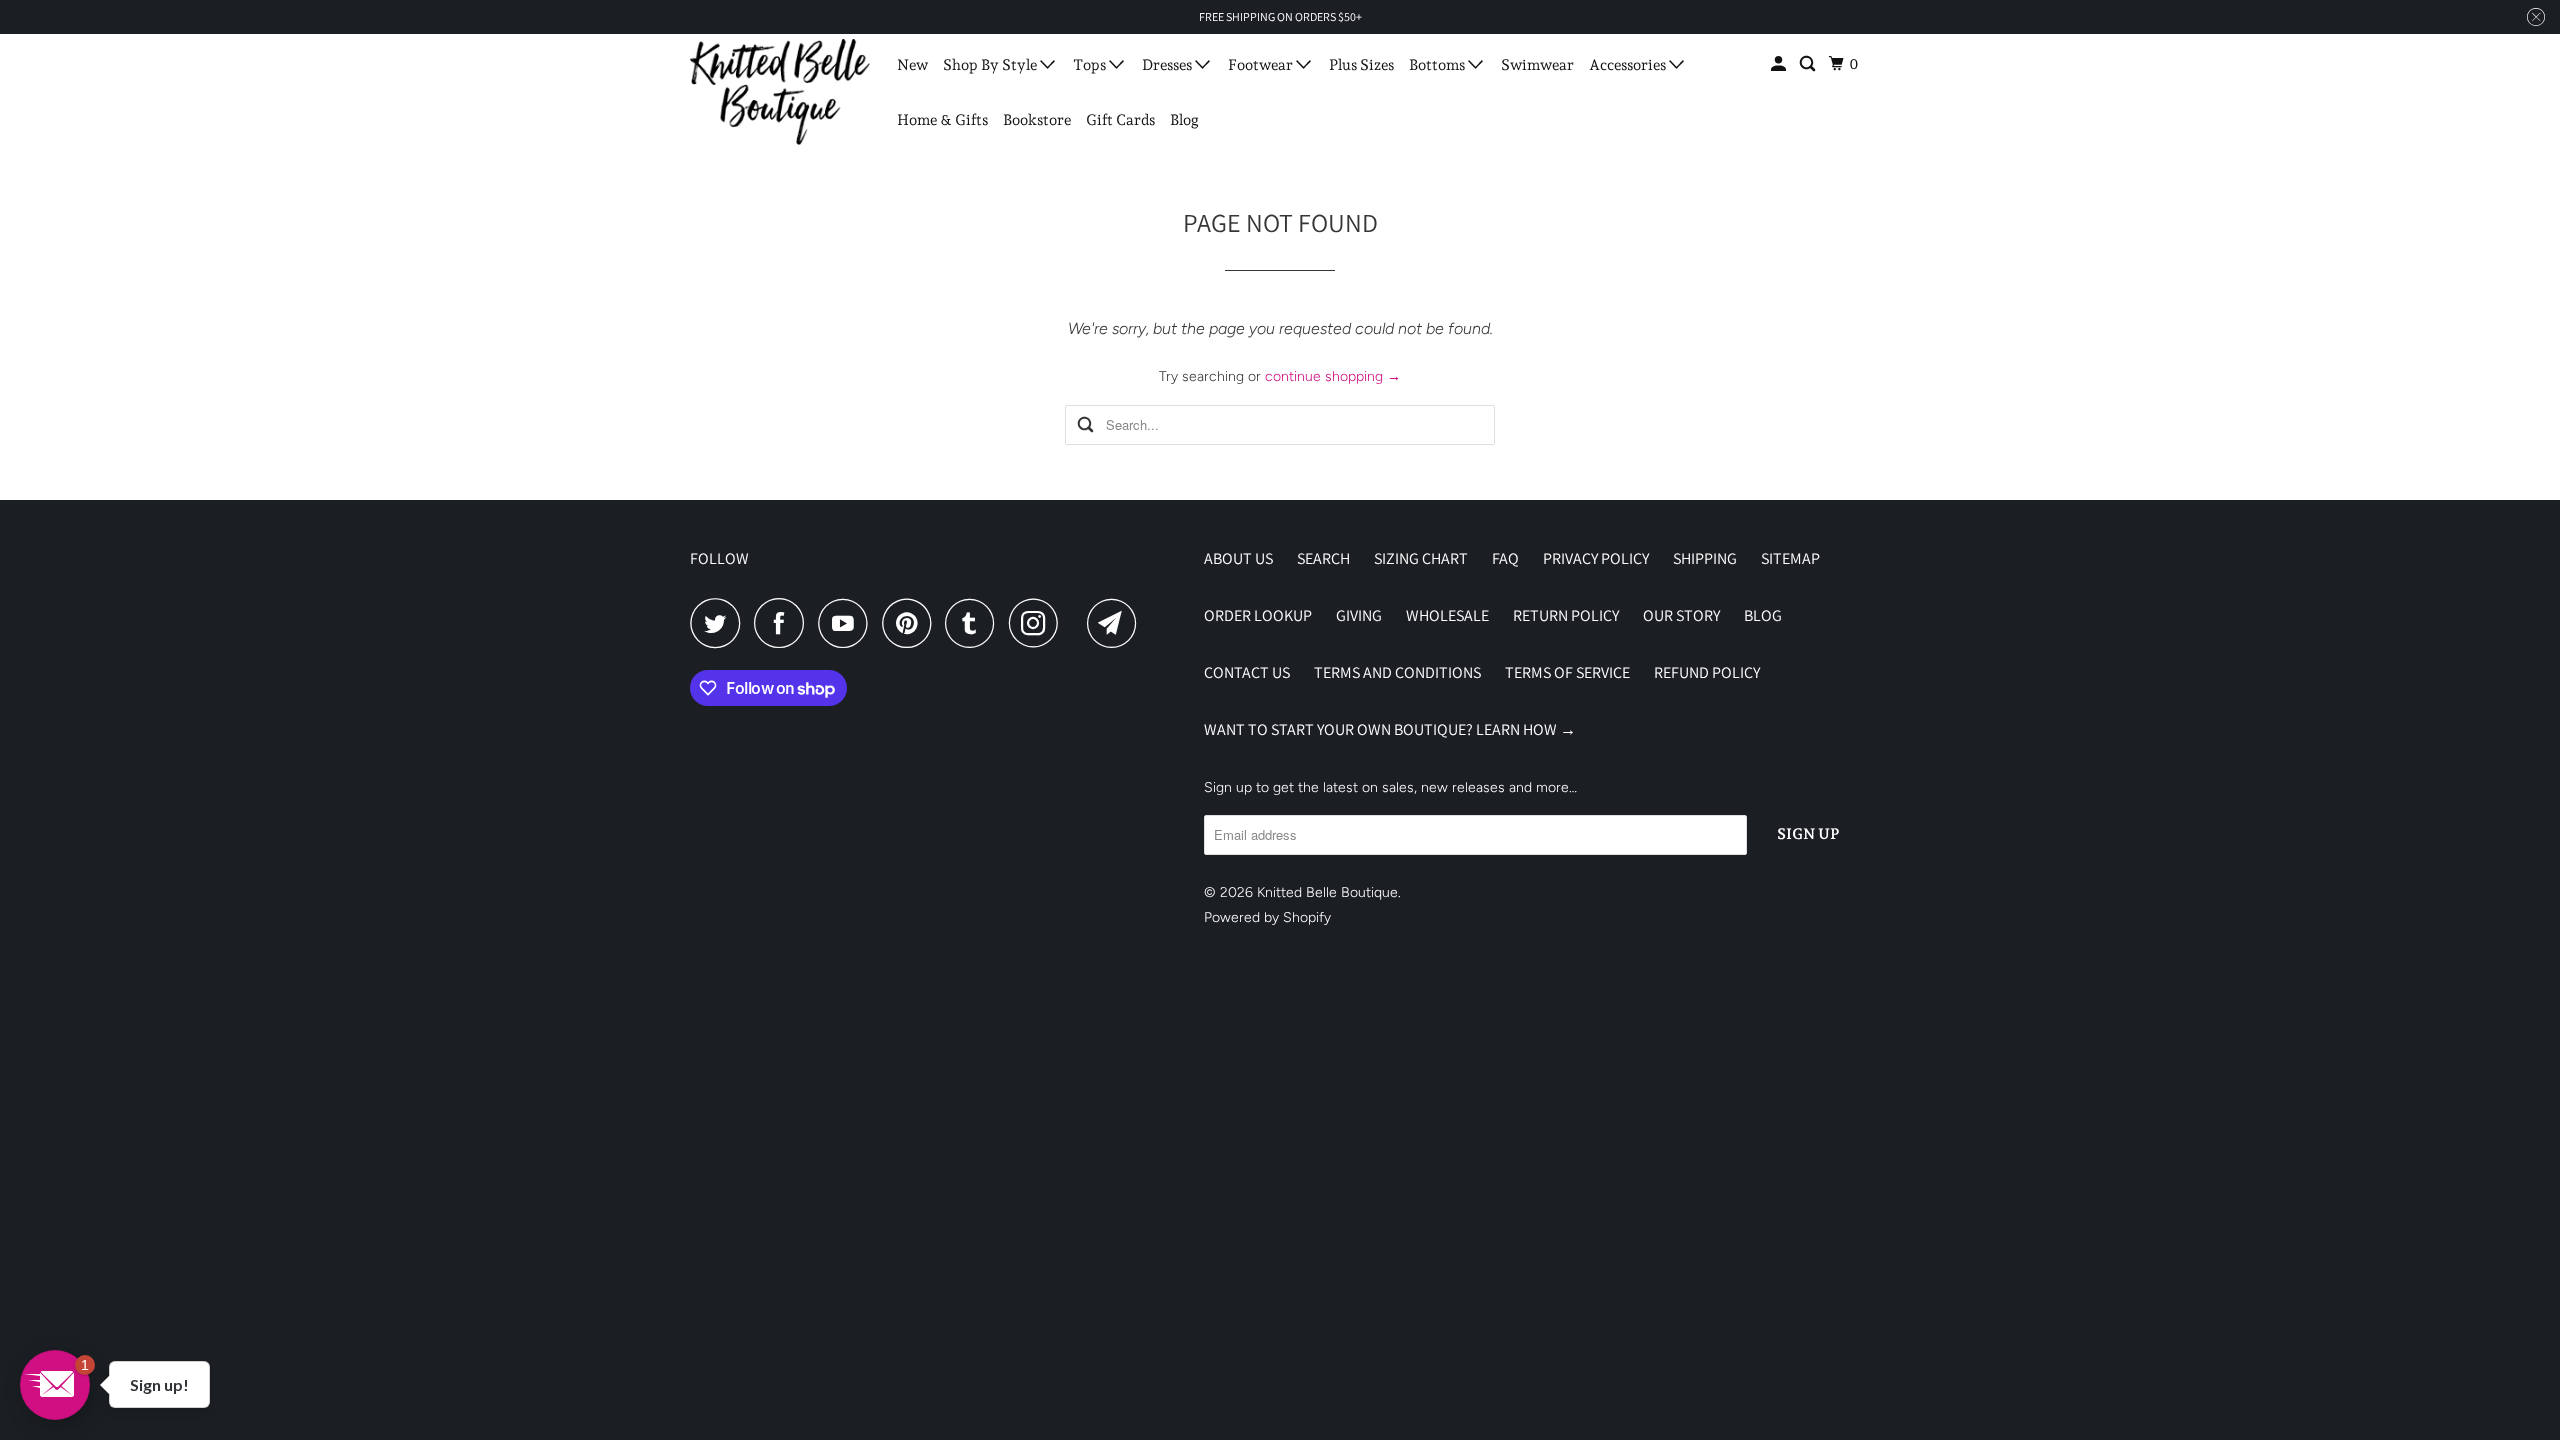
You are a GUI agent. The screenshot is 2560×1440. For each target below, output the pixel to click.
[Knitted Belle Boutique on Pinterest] (911, 623)
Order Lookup (1258, 615)
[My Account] (1780, 64)
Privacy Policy (1596, 558)
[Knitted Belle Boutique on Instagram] (1039, 623)
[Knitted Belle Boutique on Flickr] (1078, 623)
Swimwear (1537, 65)
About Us (1238, 558)
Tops (1091, 65)
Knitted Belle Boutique (1327, 892)
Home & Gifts (942, 120)
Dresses (1168, 65)
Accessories (1629, 65)
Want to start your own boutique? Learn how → (1390, 729)
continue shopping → (1333, 376)
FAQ (1505, 558)
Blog (1184, 120)
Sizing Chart (1421, 558)
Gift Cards (1120, 120)
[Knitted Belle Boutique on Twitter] (720, 623)
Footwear (1262, 65)
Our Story (1681, 615)
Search (1323, 558)
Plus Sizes (1361, 65)
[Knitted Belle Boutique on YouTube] (848, 623)
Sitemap (1790, 558)
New (912, 65)
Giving (1359, 615)
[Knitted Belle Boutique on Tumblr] (975, 623)
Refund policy (1707, 672)
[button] (55, 1385)
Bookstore (1037, 120)
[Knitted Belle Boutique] (780, 92)
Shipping (1705, 558)
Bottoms (1438, 65)
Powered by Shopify (1267, 917)
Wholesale (1447, 615)
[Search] (1809, 64)
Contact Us (1247, 672)
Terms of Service (1567, 672)
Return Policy (1566, 615)
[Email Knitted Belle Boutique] (1117, 623)
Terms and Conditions (1397, 672)
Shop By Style (991, 65)
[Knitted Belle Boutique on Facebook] (784, 623)
